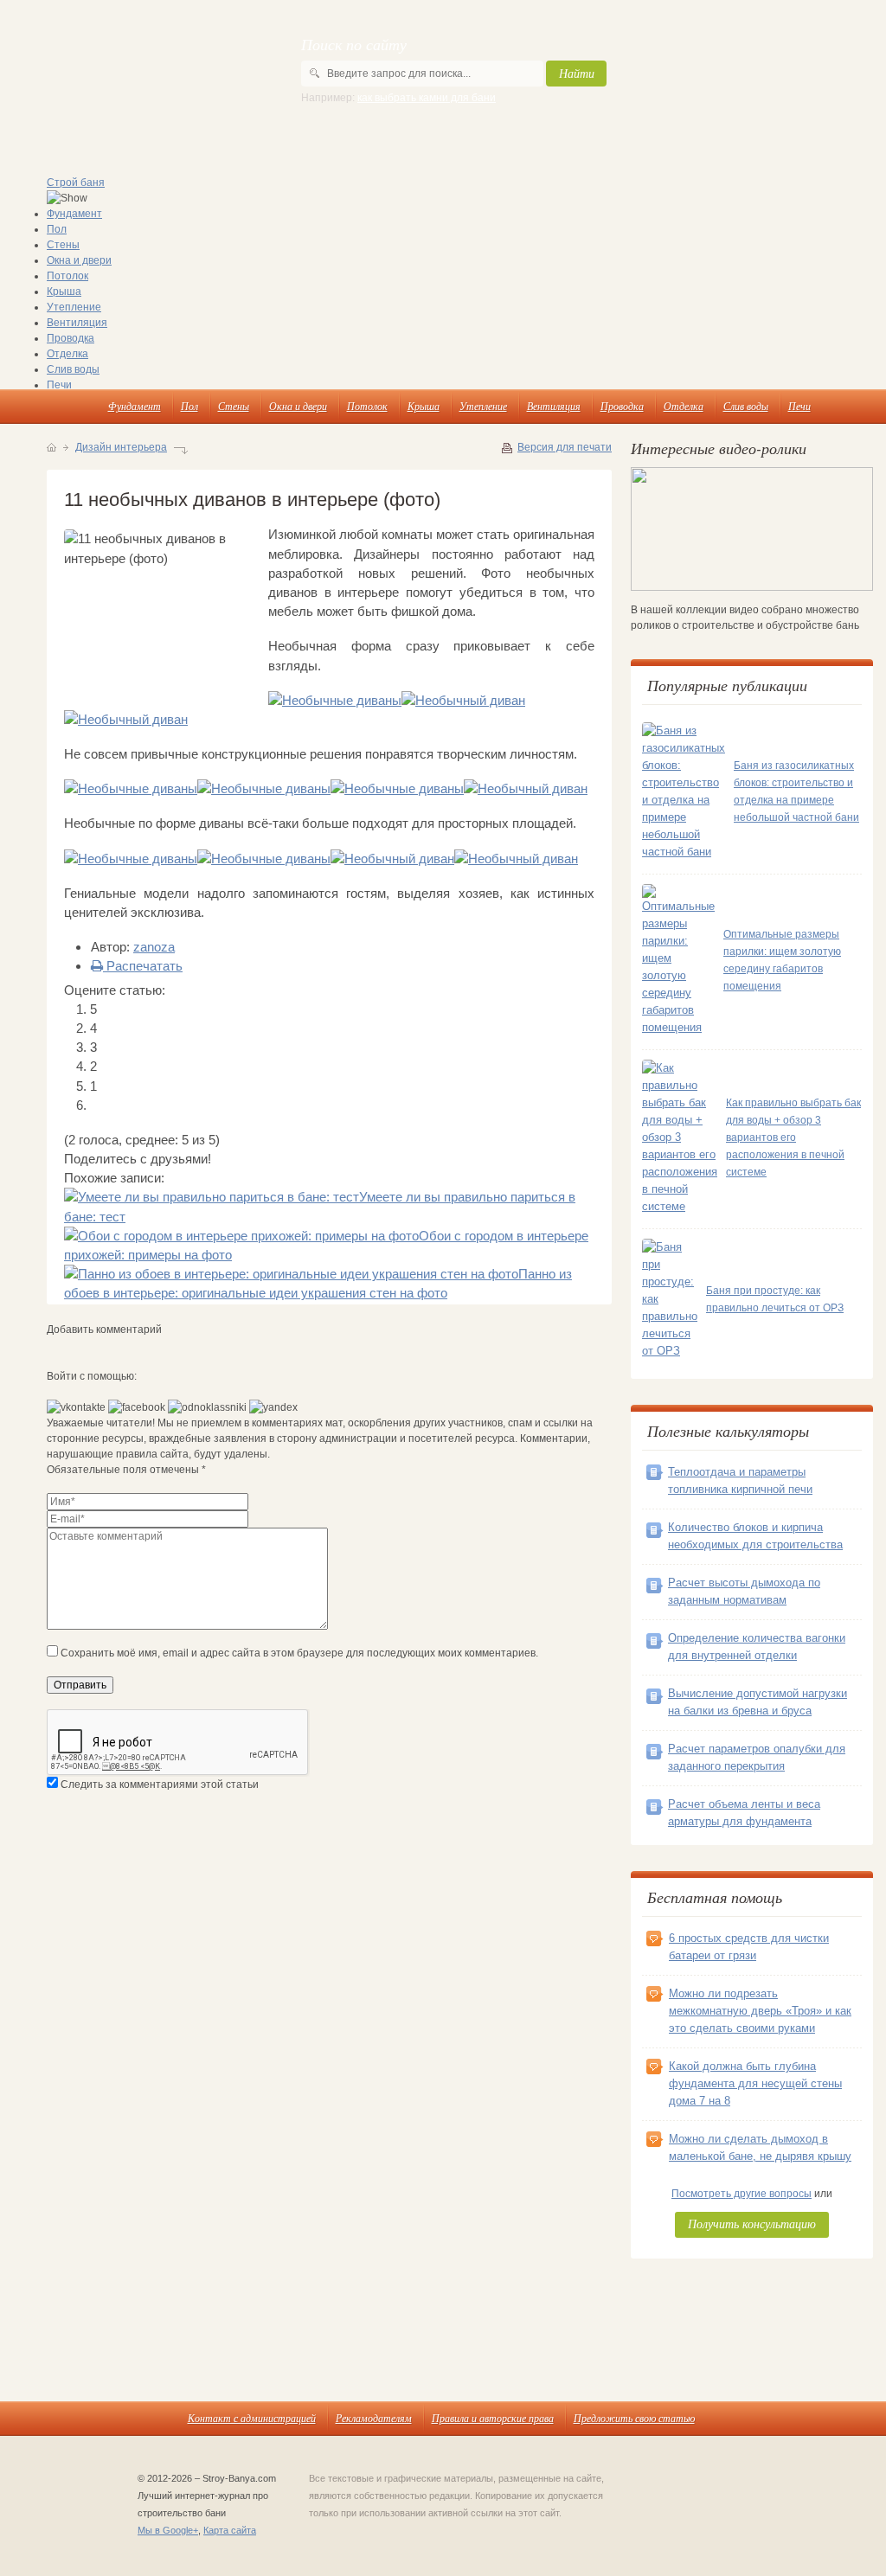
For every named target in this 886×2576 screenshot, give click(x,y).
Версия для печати (565, 447)
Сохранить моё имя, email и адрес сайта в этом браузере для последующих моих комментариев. (299, 1653)
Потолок (67, 276)
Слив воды (73, 369)
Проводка (71, 338)
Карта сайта (230, 2530)
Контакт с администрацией (252, 2418)
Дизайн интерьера (121, 447)
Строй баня (76, 183)
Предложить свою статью (634, 2418)
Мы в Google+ (168, 2530)
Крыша (64, 292)
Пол (57, 229)
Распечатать (143, 966)
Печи (59, 385)
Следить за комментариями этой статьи (160, 1785)
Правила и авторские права (493, 2418)
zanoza (154, 947)
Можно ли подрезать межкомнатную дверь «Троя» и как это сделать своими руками (760, 2011)
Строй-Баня (125, 69)
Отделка (67, 354)
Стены (63, 245)
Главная (51, 447)
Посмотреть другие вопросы (742, 2194)
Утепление (74, 307)
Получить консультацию (752, 2224)
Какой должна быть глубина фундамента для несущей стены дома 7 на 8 (755, 2083)
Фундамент (74, 214)
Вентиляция (77, 323)
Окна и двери (79, 260)
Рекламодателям (374, 2418)
